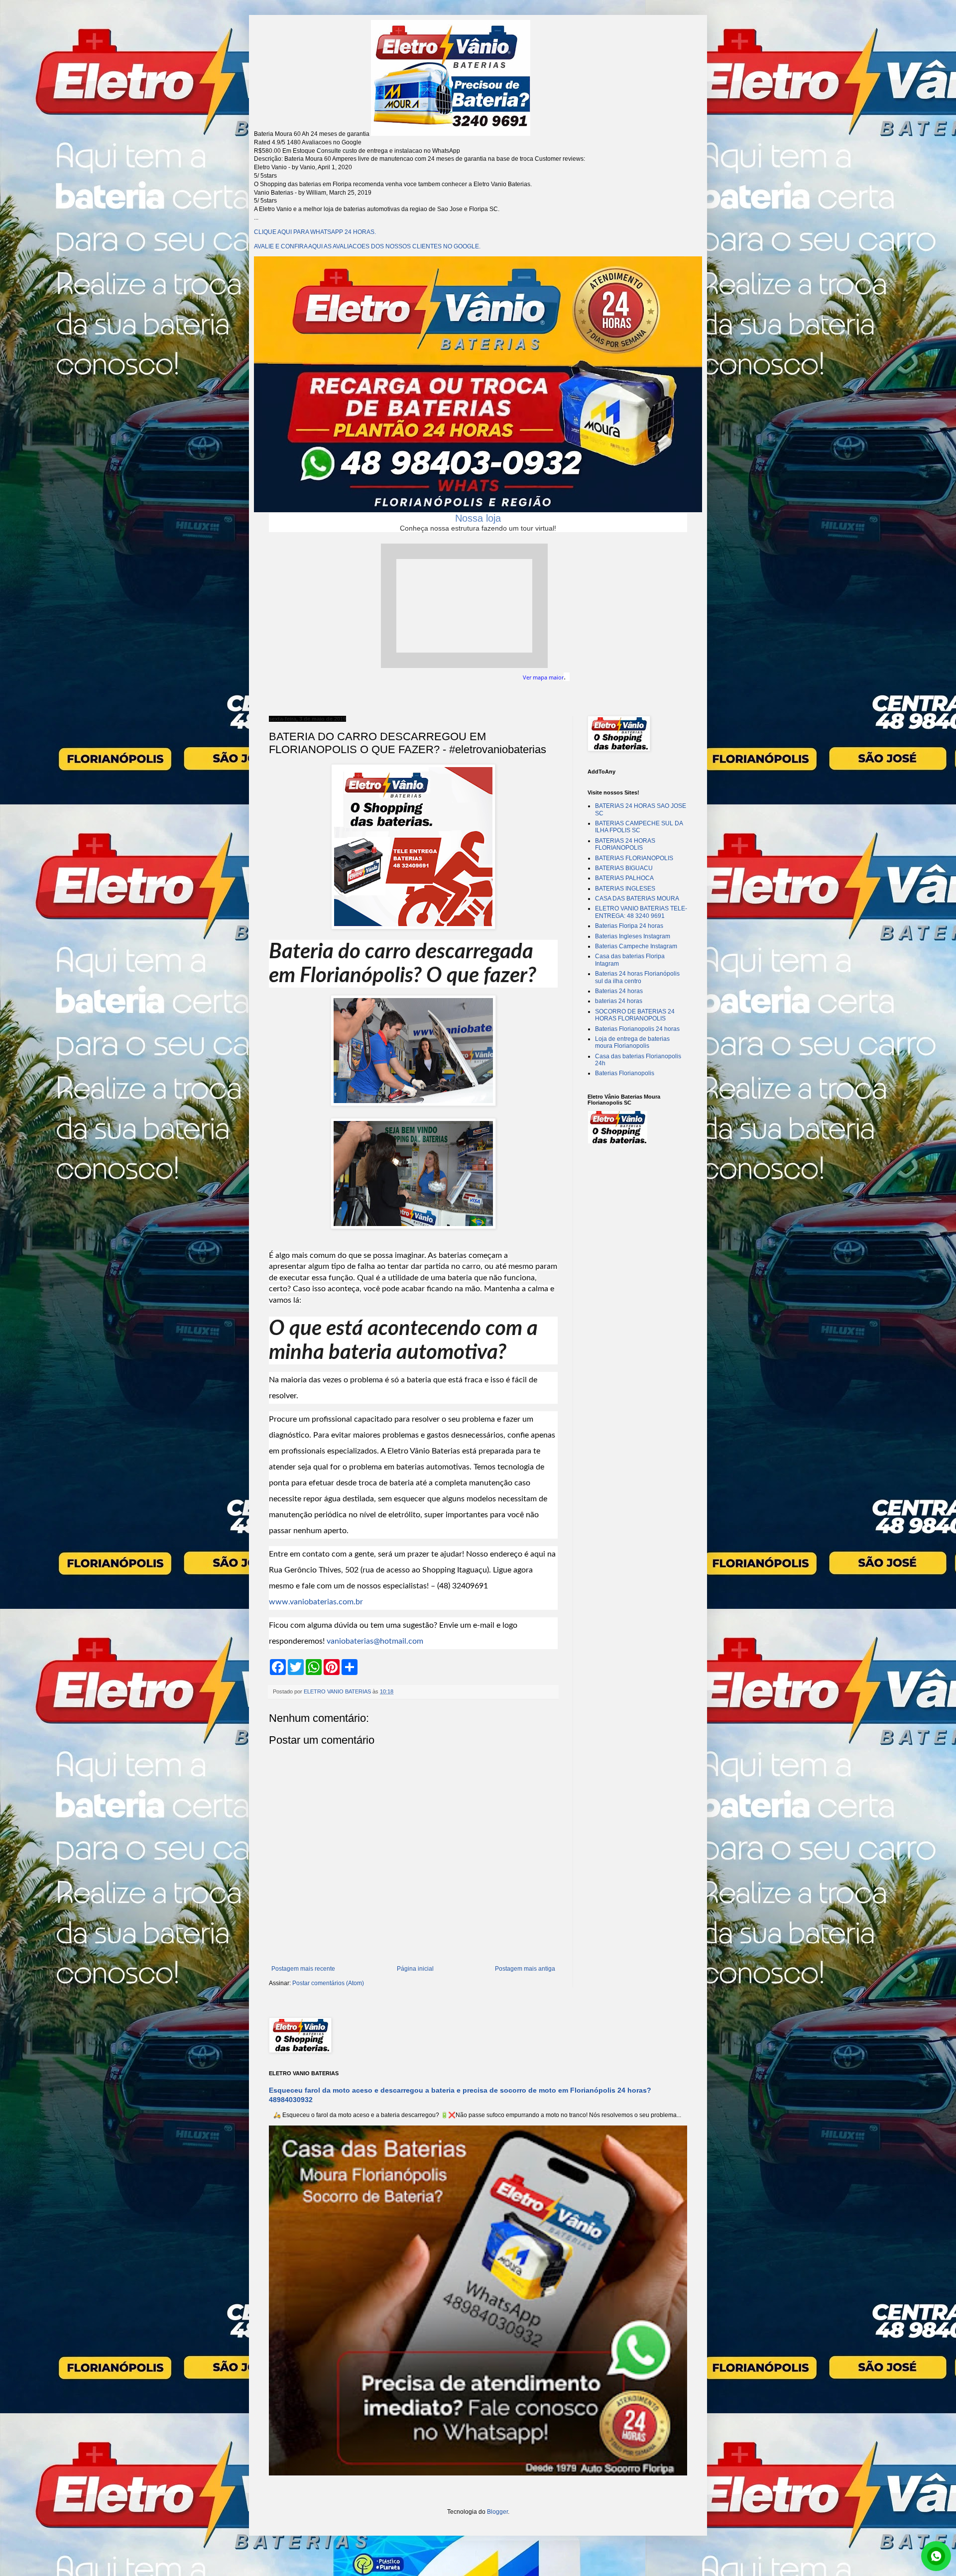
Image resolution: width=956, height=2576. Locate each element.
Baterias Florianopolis (625, 1073)
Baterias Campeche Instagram (636, 946)
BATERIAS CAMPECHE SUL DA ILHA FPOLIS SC (639, 827)
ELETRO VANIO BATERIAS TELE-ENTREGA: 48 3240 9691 (641, 912)
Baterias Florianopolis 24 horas (637, 1029)
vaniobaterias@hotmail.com (375, 1641)
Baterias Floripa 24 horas (629, 926)
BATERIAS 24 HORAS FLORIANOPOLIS (625, 844)
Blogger (497, 2512)
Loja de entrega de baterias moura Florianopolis (632, 1042)
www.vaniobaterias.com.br (316, 1602)
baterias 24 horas (619, 1001)
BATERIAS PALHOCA (624, 878)
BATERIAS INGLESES (625, 889)
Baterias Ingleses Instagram (633, 936)
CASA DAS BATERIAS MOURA (637, 898)
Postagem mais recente (303, 1969)
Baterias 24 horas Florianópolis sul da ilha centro (637, 977)
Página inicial (415, 1969)
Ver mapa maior (543, 677)
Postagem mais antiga (525, 1969)
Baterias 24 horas (619, 991)
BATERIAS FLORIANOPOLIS (634, 858)
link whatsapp (936, 2556)
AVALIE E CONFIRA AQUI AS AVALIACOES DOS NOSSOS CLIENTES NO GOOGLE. (367, 246)
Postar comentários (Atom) (328, 1983)
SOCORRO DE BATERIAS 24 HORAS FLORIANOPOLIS (635, 1015)
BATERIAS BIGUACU (624, 868)
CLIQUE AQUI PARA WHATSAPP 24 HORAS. (315, 232)
